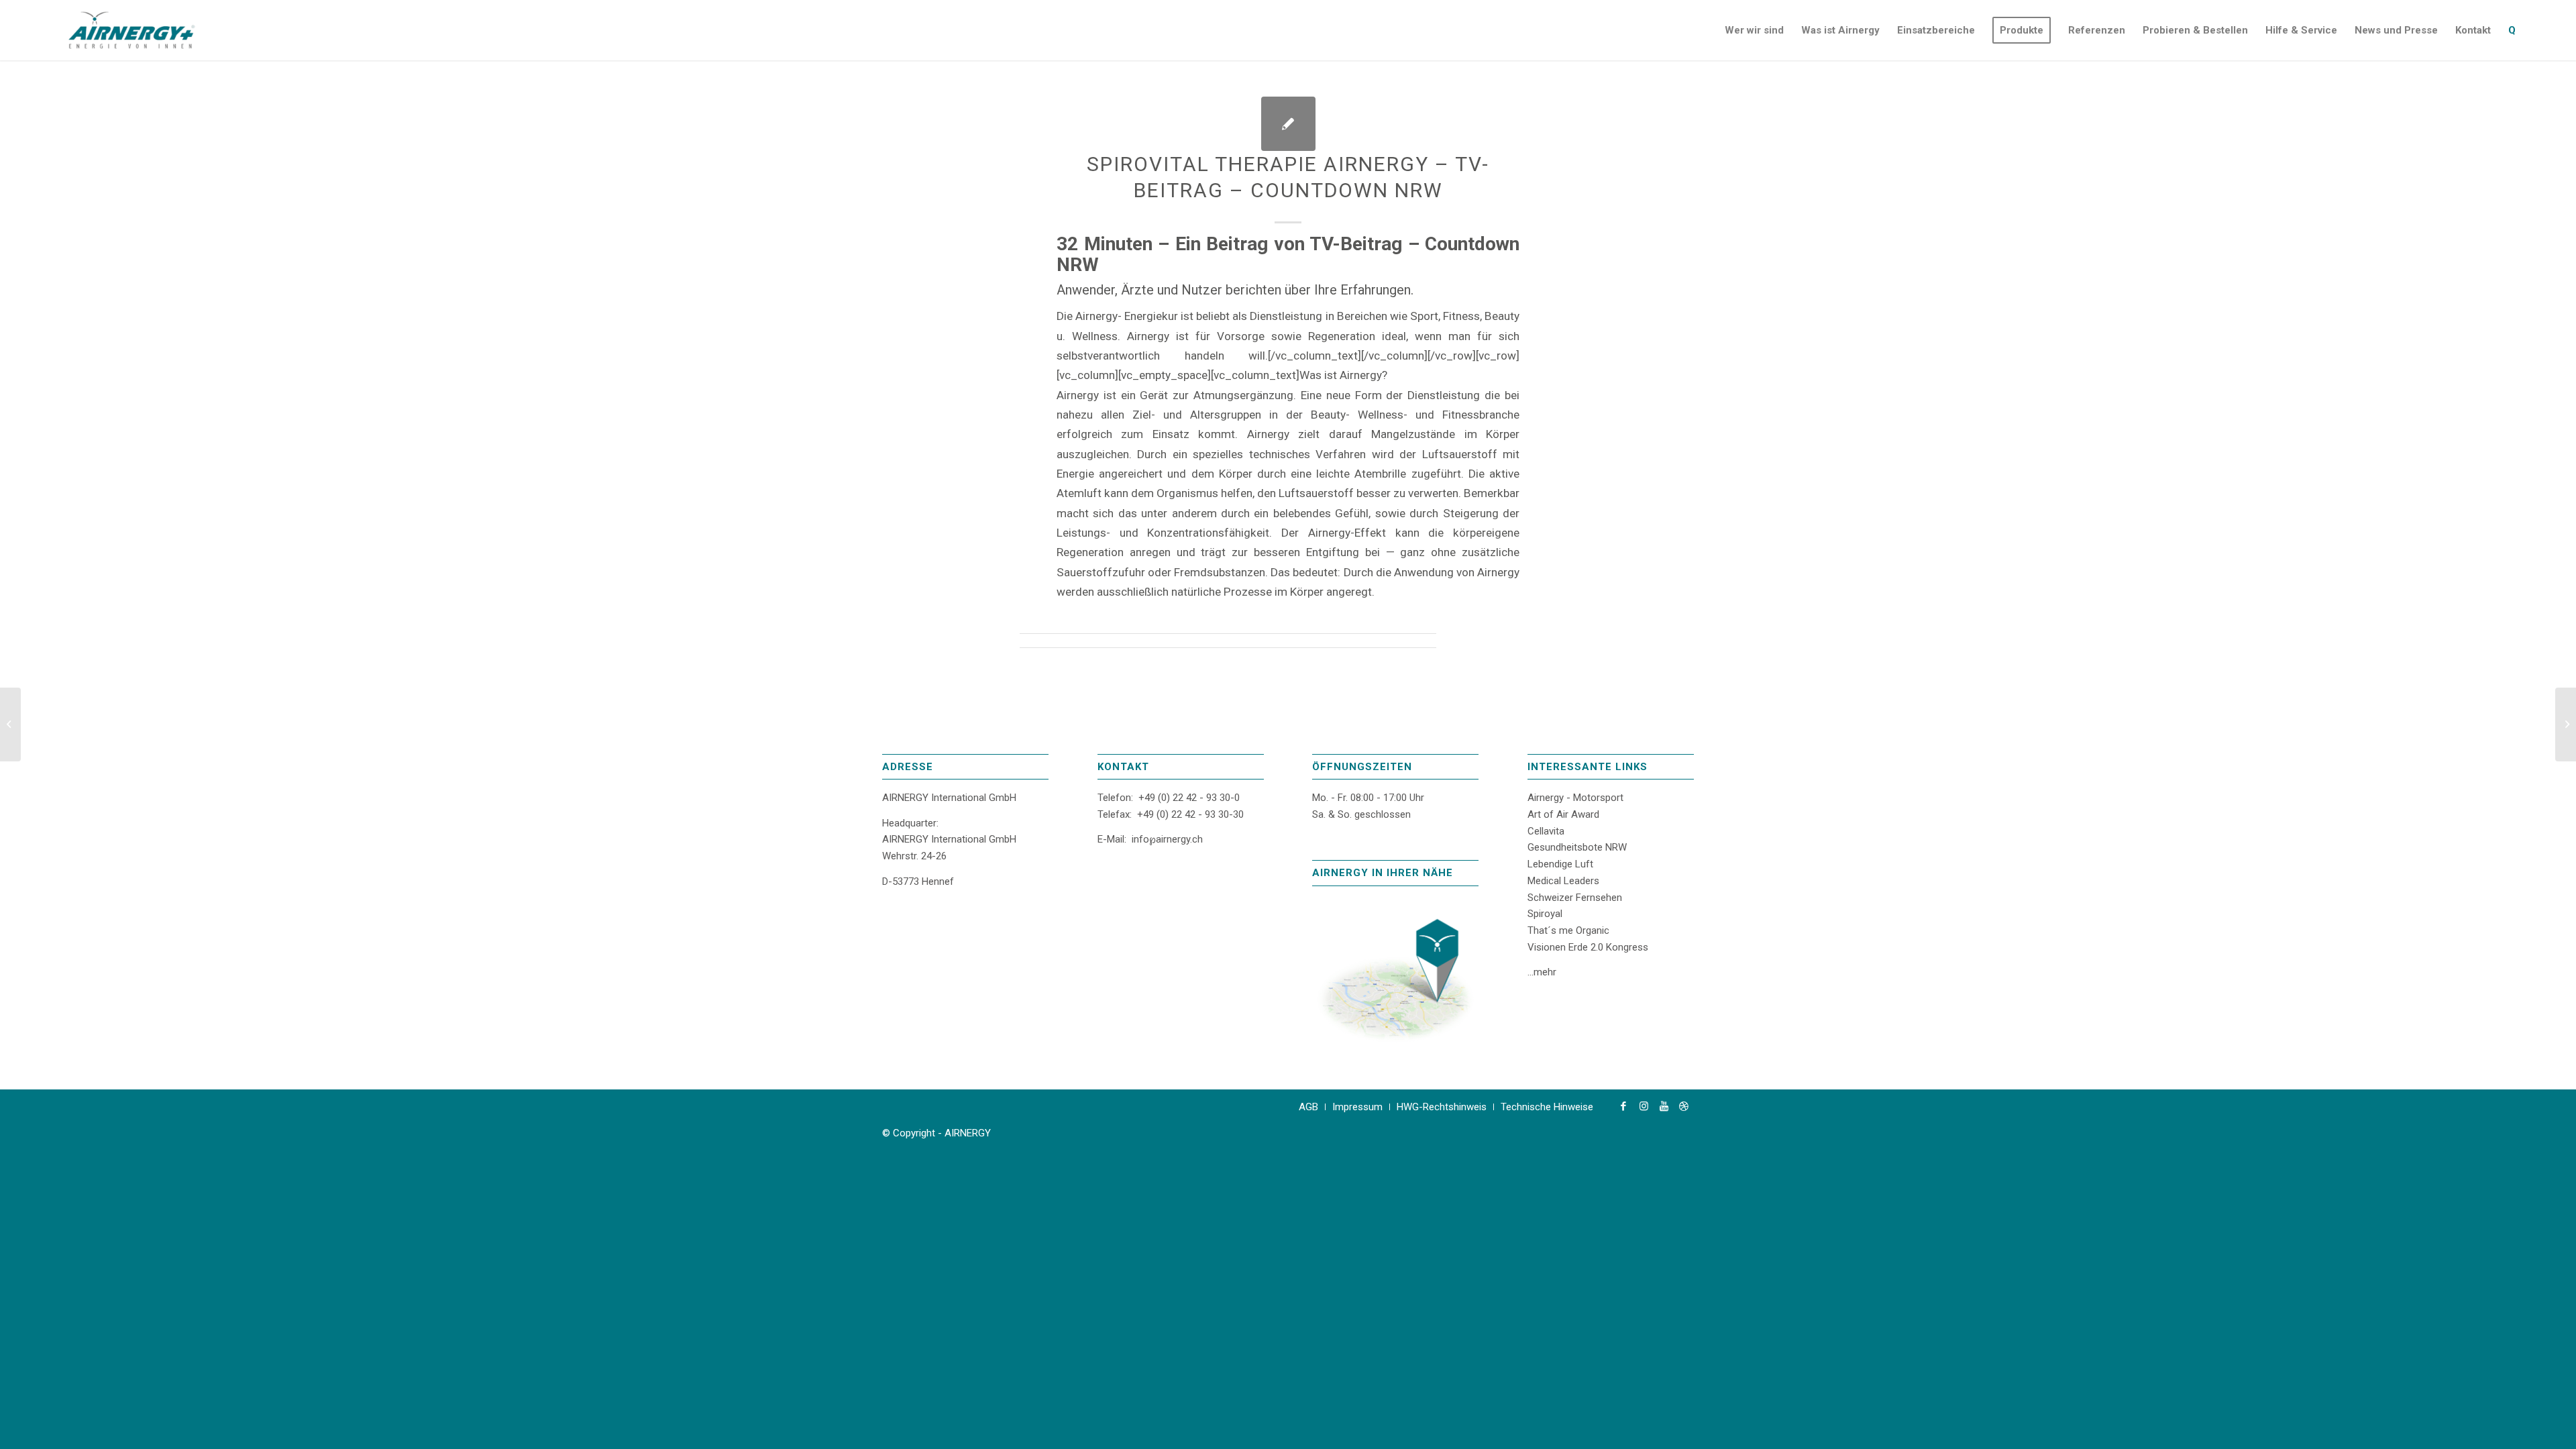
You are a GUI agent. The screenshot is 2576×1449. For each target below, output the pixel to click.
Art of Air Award (1563, 814)
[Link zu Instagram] (1644, 1106)
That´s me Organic (1568, 930)
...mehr (1542, 972)
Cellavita (1546, 831)
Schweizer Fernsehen (1575, 898)
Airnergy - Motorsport (1575, 798)
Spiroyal (1545, 914)
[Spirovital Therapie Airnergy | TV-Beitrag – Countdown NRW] (10, 724)
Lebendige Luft (1560, 864)
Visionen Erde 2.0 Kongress (1588, 947)
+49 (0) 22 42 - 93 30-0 (1189, 798)
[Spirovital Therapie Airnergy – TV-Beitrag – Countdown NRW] (1288, 124)
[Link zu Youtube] (1664, 1106)
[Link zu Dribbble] (1684, 1106)
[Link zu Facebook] (1623, 1106)
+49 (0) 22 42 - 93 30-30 (1190, 814)
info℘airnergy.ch (1167, 839)
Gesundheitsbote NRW (1577, 847)
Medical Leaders (1563, 881)
